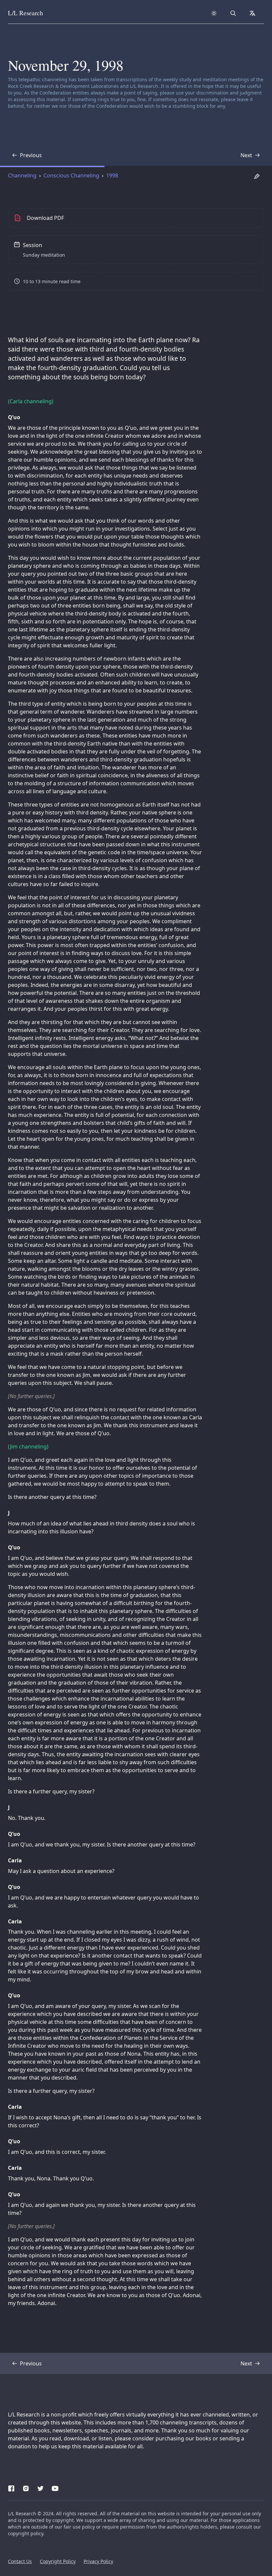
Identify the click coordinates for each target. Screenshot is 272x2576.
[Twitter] (40, 2487)
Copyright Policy (58, 2561)
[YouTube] (55, 2487)
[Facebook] (11, 2487)
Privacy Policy (98, 2561)
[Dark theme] (214, 13)
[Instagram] (26, 2487)
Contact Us (20, 2561)
